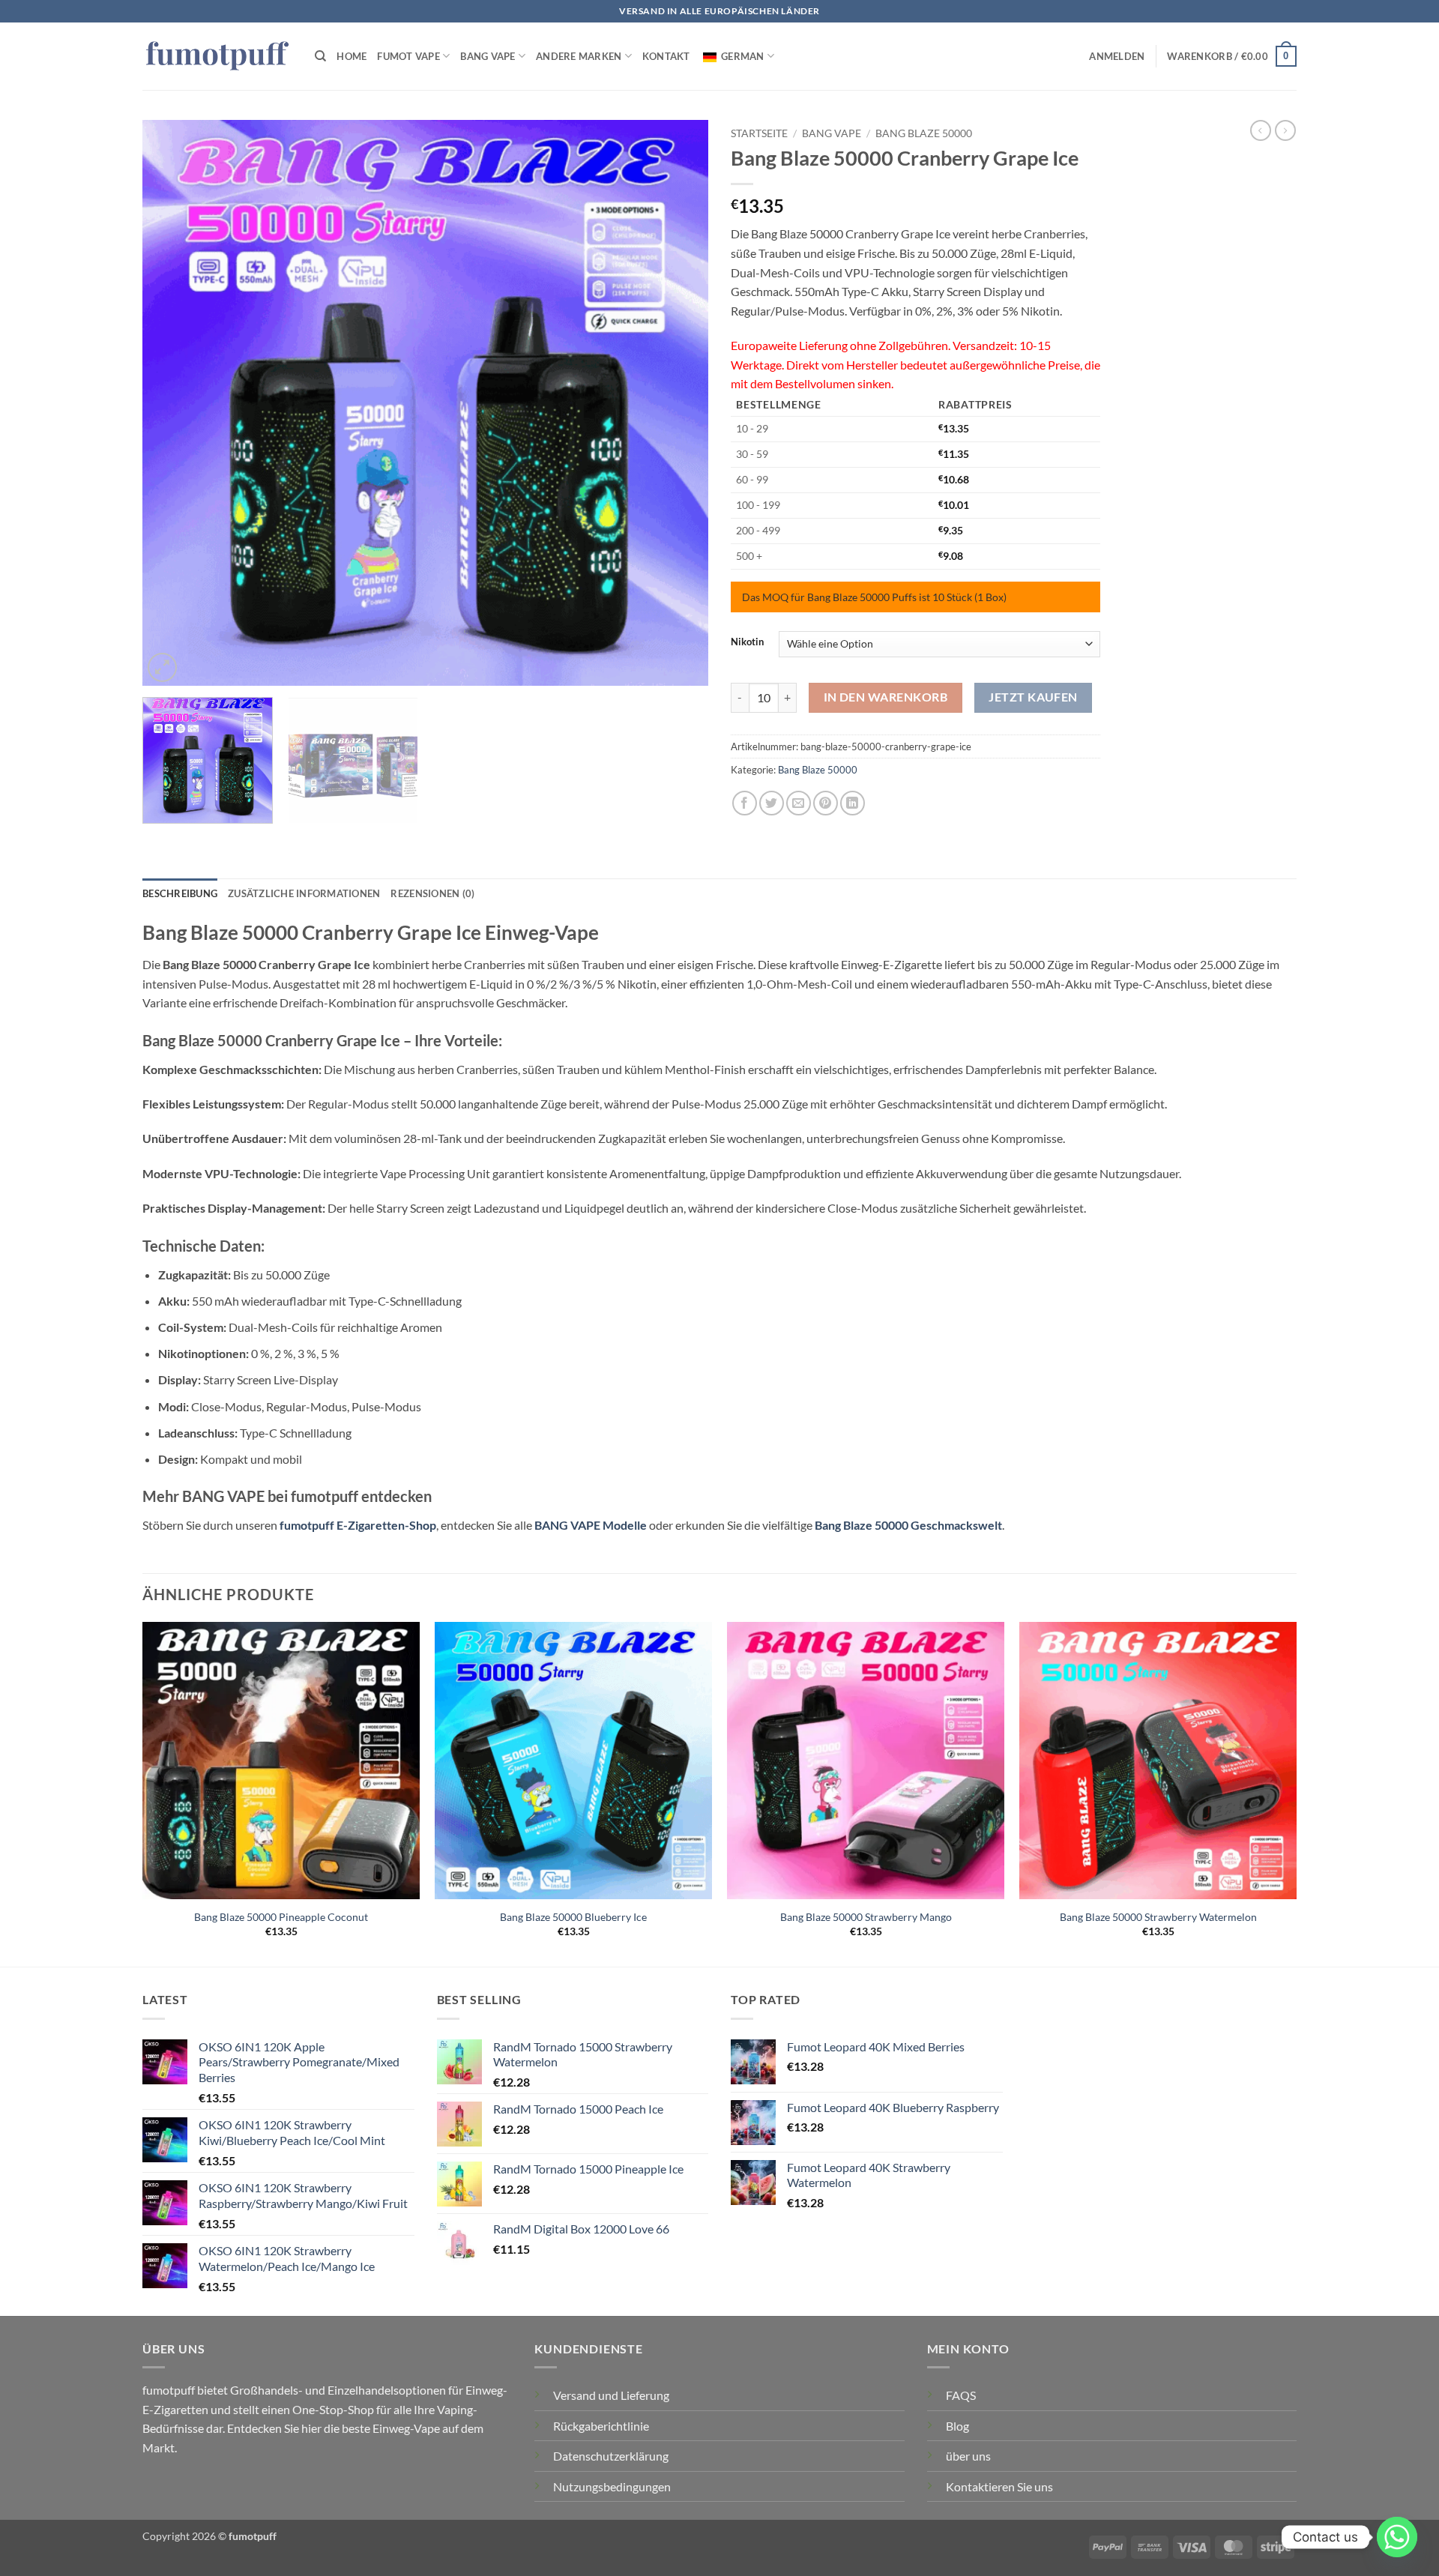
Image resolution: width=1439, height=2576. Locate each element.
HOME (352, 56)
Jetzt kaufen (1033, 697)
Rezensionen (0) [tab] (432, 893)
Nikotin (747, 642)
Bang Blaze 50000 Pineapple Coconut (281, 1917)
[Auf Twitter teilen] (772, 803)
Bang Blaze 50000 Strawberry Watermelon (1158, 1917)
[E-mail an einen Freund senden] (799, 803)
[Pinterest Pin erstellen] (826, 803)
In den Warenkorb (886, 697)
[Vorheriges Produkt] (1285, 130)
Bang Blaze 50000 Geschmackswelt (908, 1525)
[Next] (678, 403)
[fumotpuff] (217, 57)
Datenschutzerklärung (611, 2456)
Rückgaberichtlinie (601, 2426)
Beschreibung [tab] (180, 893)
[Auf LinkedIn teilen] (853, 803)
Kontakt (666, 56)
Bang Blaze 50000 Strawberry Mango (866, 1917)
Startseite (759, 133)
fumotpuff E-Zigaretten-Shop (358, 1525)
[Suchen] (320, 56)
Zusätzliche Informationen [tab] (304, 893)
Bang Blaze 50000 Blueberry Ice (573, 1917)
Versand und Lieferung (611, 2395)
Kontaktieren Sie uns (999, 2486)
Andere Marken (579, 56)
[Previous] (172, 403)
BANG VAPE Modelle (591, 1525)
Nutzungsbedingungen (612, 2486)
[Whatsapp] (1397, 2537)
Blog (957, 2426)
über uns (968, 2456)
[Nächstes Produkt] (1261, 130)
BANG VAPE (488, 56)
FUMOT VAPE (408, 56)
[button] (1117, 56)
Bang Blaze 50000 (924, 133)
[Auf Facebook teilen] (745, 803)
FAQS (961, 2395)
